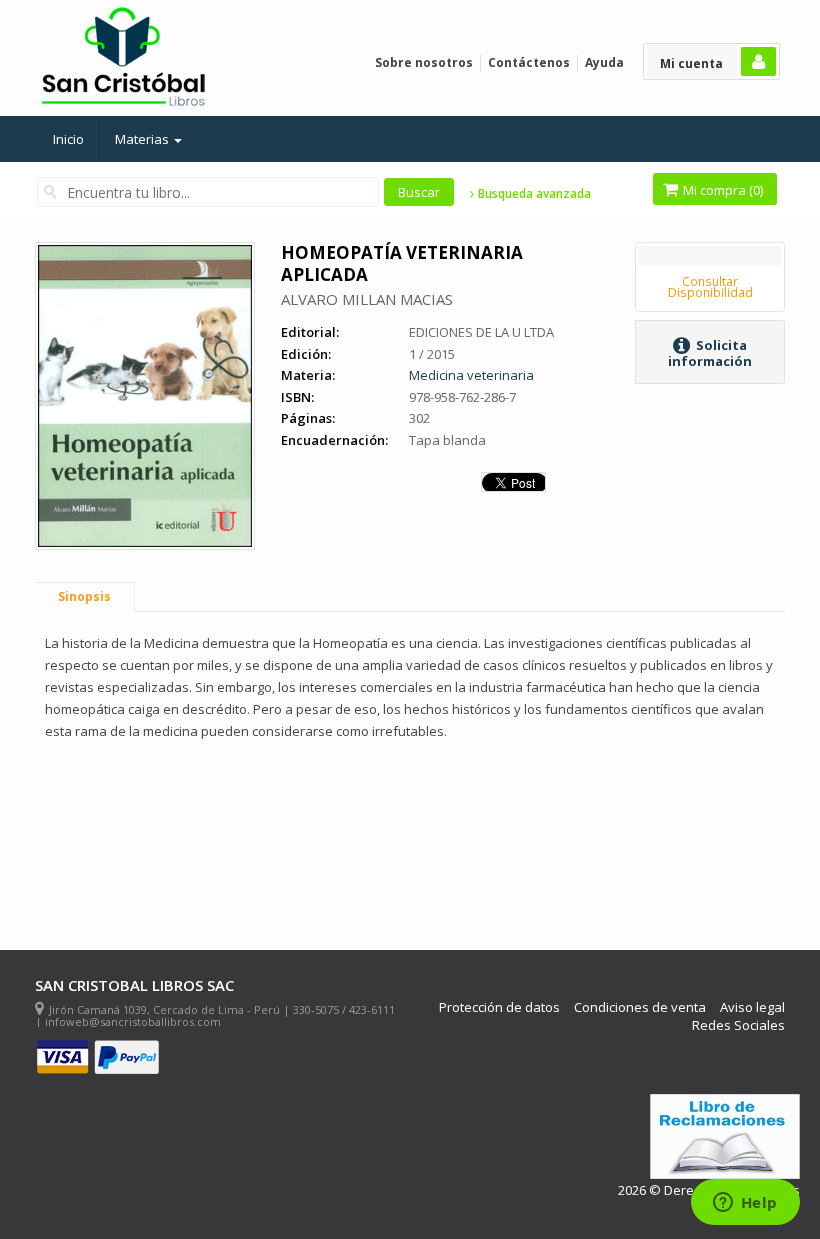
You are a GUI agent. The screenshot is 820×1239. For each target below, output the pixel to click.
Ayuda (604, 62)
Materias (143, 139)
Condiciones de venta (640, 1007)
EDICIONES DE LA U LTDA (481, 332)
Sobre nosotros (424, 62)
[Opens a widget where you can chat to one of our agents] (745, 1204)
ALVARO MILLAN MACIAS (367, 299)
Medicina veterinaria (471, 375)
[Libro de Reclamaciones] (725, 1136)
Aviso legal (752, 1007)
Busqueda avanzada (533, 194)
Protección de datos (499, 1007)
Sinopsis (84, 596)
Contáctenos (529, 62)
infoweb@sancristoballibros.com (133, 1021)
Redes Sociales (738, 1025)
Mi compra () (721, 190)
